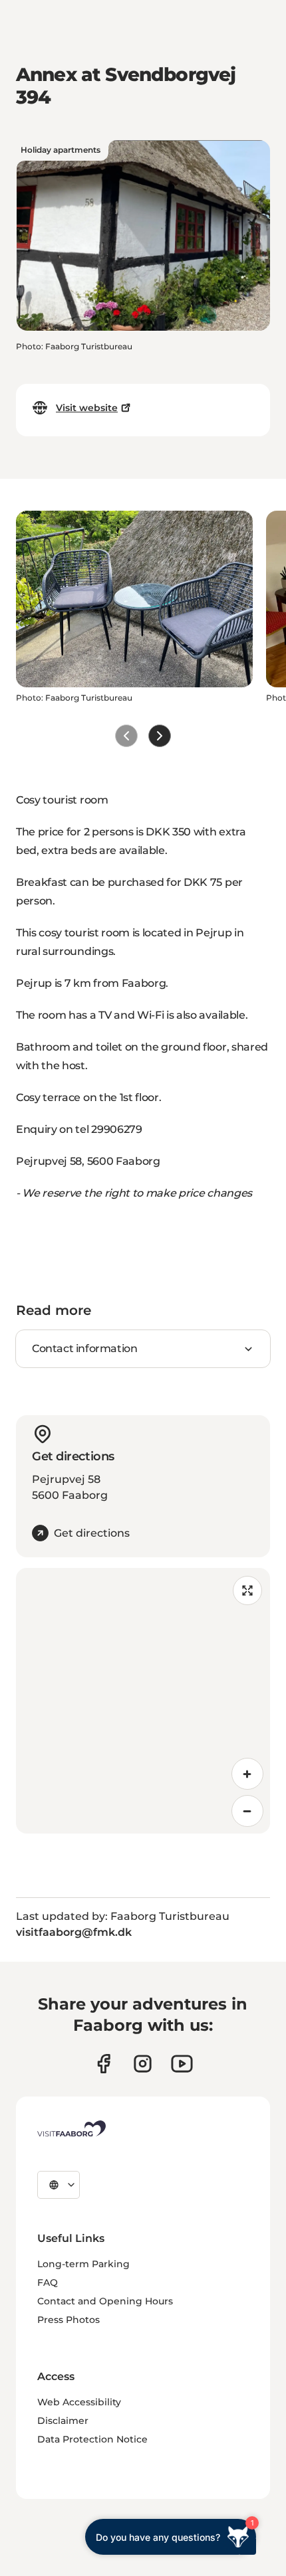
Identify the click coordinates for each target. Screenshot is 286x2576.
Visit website (87, 408)
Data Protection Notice (92, 2439)
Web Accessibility (79, 2402)
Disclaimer (63, 2421)
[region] (143, 1701)
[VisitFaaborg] (71, 2128)
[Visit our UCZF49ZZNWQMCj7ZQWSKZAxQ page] (182, 2064)
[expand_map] (247, 1590)
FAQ (48, 2282)
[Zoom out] (247, 1811)
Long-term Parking (83, 2264)
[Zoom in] (247, 1774)
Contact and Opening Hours (105, 2301)
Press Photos (69, 2320)
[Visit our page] (103, 2064)
